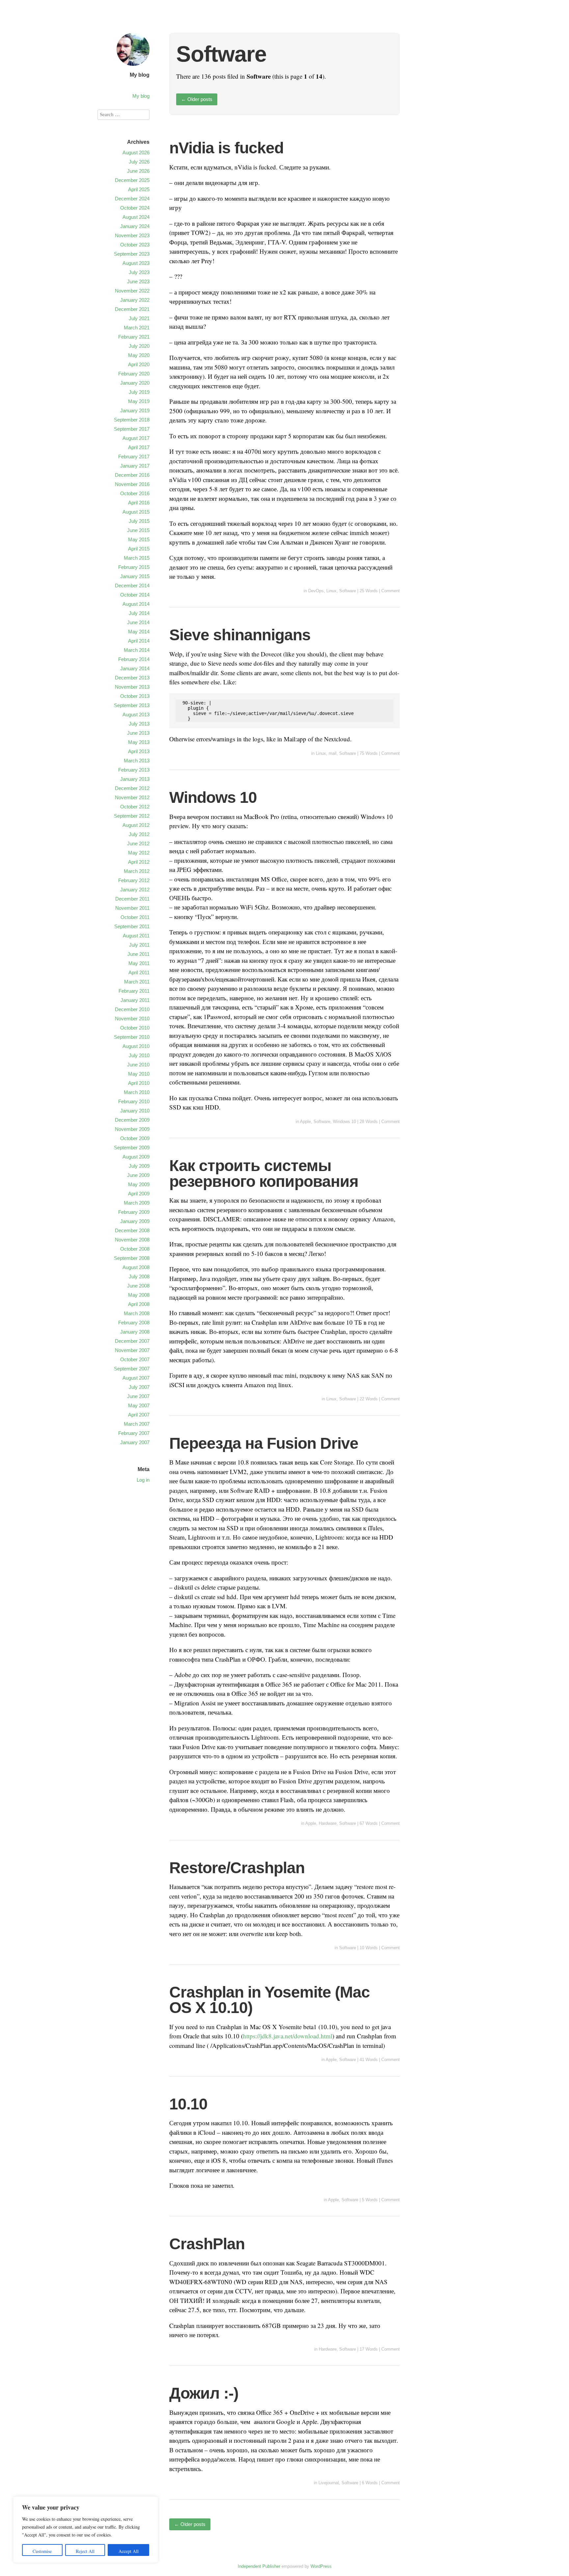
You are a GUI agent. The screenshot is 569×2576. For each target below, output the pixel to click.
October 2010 (135, 1028)
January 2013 (135, 779)
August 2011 (136, 936)
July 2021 (139, 318)
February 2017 (134, 457)
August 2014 (136, 604)
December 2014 (132, 586)
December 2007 (132, 1341)
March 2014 (137, 650)
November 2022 (132, 291)
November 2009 (132, 1129)
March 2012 (137, 871)
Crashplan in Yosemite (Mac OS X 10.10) (270, 2000)
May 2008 (139, 1295)
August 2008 (136, 1267)
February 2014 (134, 659)
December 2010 (132, 1009)
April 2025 (139, 189)
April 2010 (139, 1083)
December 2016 (132, 475)
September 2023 (132, 254)
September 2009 (132, 1148)
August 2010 (136, 1046)
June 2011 (138, 954)
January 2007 (135, 1442)
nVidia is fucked (226, 148)
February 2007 (134, 1433)
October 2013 (135, 696)
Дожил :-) (204, 2393)
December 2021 (132, 309)
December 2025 (132, 180)
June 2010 (138, 1065)
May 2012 (139, 853)
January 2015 (135, 576)
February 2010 (134, 1101)
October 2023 (135, 245)
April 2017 (139, 447)
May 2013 (139, 742)
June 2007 (138, 1396)
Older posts (197, 99)
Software (348, 591)
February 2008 (134, 1323)
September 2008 (132, 1258)
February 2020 (134, 374)
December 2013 (132, 678)
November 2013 (132, 687)
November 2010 (132, 1019)
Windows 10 (213, 797)
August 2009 (136, 1157)
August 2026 (136, 153)
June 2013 (138, 733)
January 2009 (135, 1221)
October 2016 (135, 493)
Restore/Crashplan (237, 1868)
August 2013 (136, 714)
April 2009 (139, 1194)
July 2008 (139, 1276)
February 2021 (134, 337)
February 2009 (134, 1212)
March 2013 (137, 761)
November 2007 (132, 1350)
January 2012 (135, 890)
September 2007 (132, 1369)
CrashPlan (207, 2244)
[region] (86, 2530)
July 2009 (139, 1166)
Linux (331, 591)
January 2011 (135, 1000)
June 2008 (138, 1286)
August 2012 (136, 825)
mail (333, 753)
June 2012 (138, 843)
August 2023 (136, 263)
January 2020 (135, 383)
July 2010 (139, 1055)
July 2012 (139, 834)
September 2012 (132, 816)
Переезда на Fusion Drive (264, 1443)
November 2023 (132, 235)
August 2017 (136, 438)
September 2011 (132, 926)
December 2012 (132, 788)
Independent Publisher (259, 2566)
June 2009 (138, 1175)
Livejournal (329, 2483)
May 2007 (139, 1405)
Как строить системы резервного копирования (264, 1173)
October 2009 (135, 1138)
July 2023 (139, 272)
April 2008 (139, 1304)
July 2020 (139, 346)
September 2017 (132, 429)
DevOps (316, 591)
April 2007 (139, 1415)
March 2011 (137, 982)
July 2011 (139, 945)
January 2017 (135, 466)
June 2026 (138, 171)
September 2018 (132, 420)
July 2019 (139, 392)
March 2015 (137, 558)
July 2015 (139, 521)
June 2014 (138, 622)
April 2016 (139, 503)
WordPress (321, 2566)
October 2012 (135, 807)
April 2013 (139, 751)
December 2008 (132, 1230)
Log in (143, 1480)
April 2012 (139, 862)
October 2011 (135, 917)
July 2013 (139, 724)
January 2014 (135, 668)
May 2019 (139, 401)
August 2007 (136, 1378)
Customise (42, 2551)
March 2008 (137, 1313)
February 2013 (134, 770)
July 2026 (139, 162)
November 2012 (132, 797)
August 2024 (136, 217)
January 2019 (135, 410)
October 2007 (135, 1359)
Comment (391, 591)
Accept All (129, 2551)
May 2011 (139, 963)
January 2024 (135, 226)
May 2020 (139, 355)
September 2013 (132, 705)
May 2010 (139, 1074)
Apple (305, 1122)
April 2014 (139, 641)
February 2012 (134, 880)
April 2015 (139, 549)
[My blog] (133, 67)
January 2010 (135, 1111)
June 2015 (138, 530)
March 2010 (137, 1092)
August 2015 (136, 512)
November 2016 (132, 484)
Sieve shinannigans (240, 635)
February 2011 (134, 991)
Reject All (85, 2551)
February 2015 (134, 567)
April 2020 (139, 364)
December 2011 (132, 899)
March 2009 (137, 1203)
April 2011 (139, 972)
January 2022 (135, 300)
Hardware (328, 1823)
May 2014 (139, 632)
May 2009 (139, 1184)
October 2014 (135, 595)
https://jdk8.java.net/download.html (288, 2036)
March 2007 (137, 1424)
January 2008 (135, 1332)
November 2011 (132, 908)
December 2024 (132, 199)
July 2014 (139, 613)
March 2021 (137, 328)
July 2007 (139, 1387)
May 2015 (139, 539)
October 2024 (135, 208)
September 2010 (132, 1037)
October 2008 (135, 1249)
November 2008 (132, 1240)
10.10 (188, 2104)
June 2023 (138, 281)
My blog (140, 75)
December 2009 (132, 1120)
